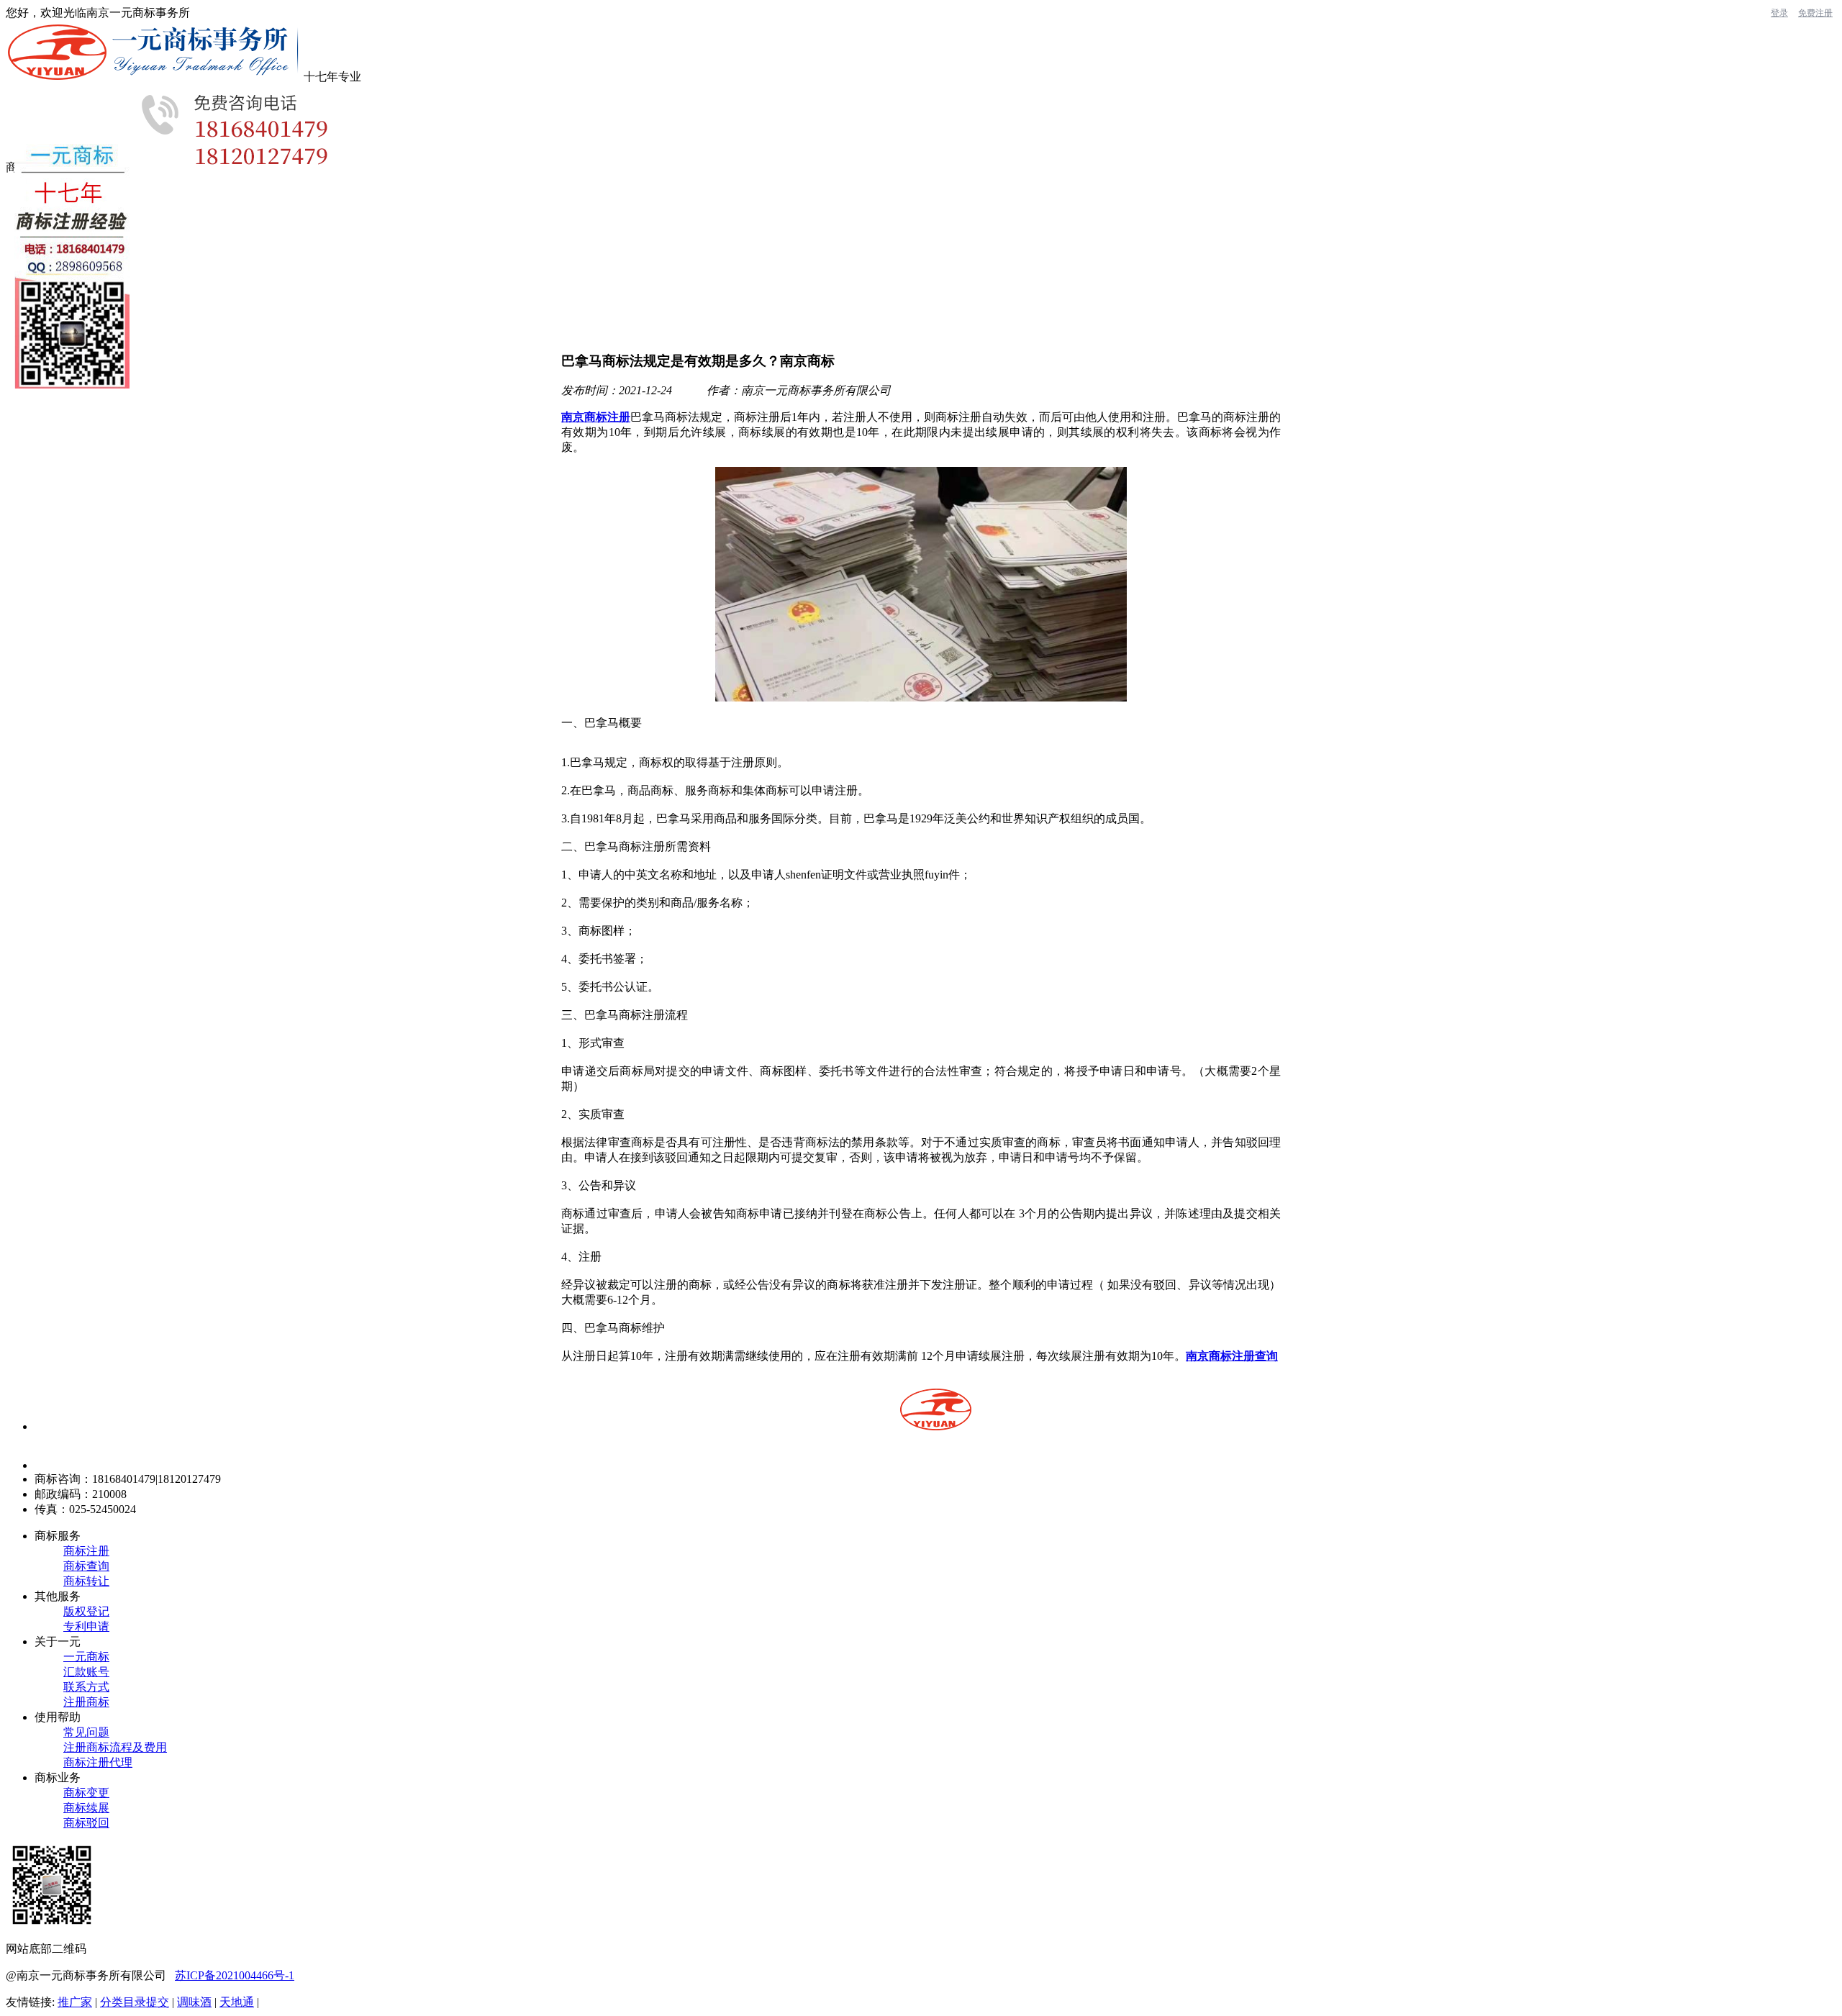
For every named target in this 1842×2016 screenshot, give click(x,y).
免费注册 (1815, 13)
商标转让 (86, 1581)
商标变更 (86, 1793)
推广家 (75, 2002)
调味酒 (194, 2002)
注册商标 (86, 1702)
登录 (1779, 13)
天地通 (237, 2002)
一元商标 (86, 1657)
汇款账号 (86, 1672)
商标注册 (86, 1551)
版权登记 (86, 1611)
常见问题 (86, 1732)
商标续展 (86, 1808)
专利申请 (86, 1626)
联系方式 (86, 1687)
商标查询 (86, 1566)
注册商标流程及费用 (115, 1747)
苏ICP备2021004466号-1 (235, 1975)
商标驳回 (86, 1823)
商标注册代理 (98, 1762)
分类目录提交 (135, 2002)
